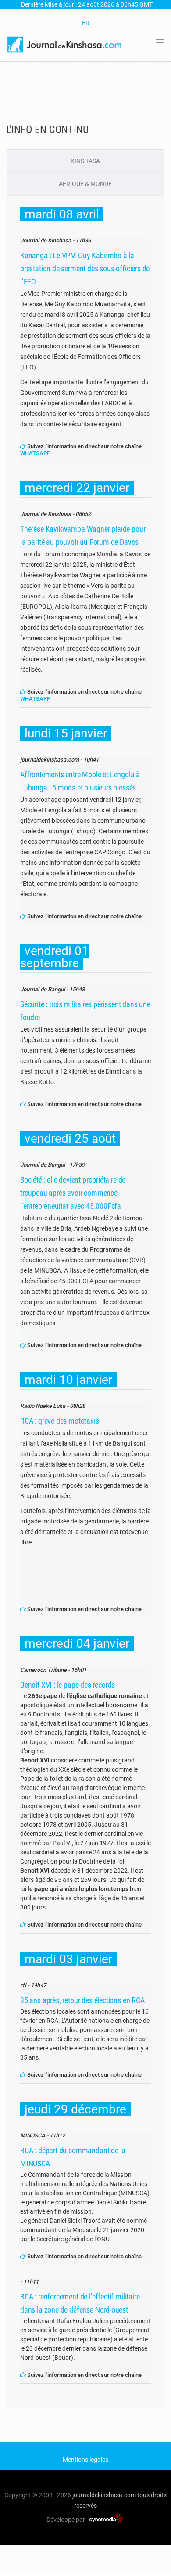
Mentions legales (85, 2460)
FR (86, 23)
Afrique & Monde (85, 184)
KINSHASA (85, 161)
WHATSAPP (35, 453)
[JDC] (65, 44)
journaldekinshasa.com (104, 2495)
